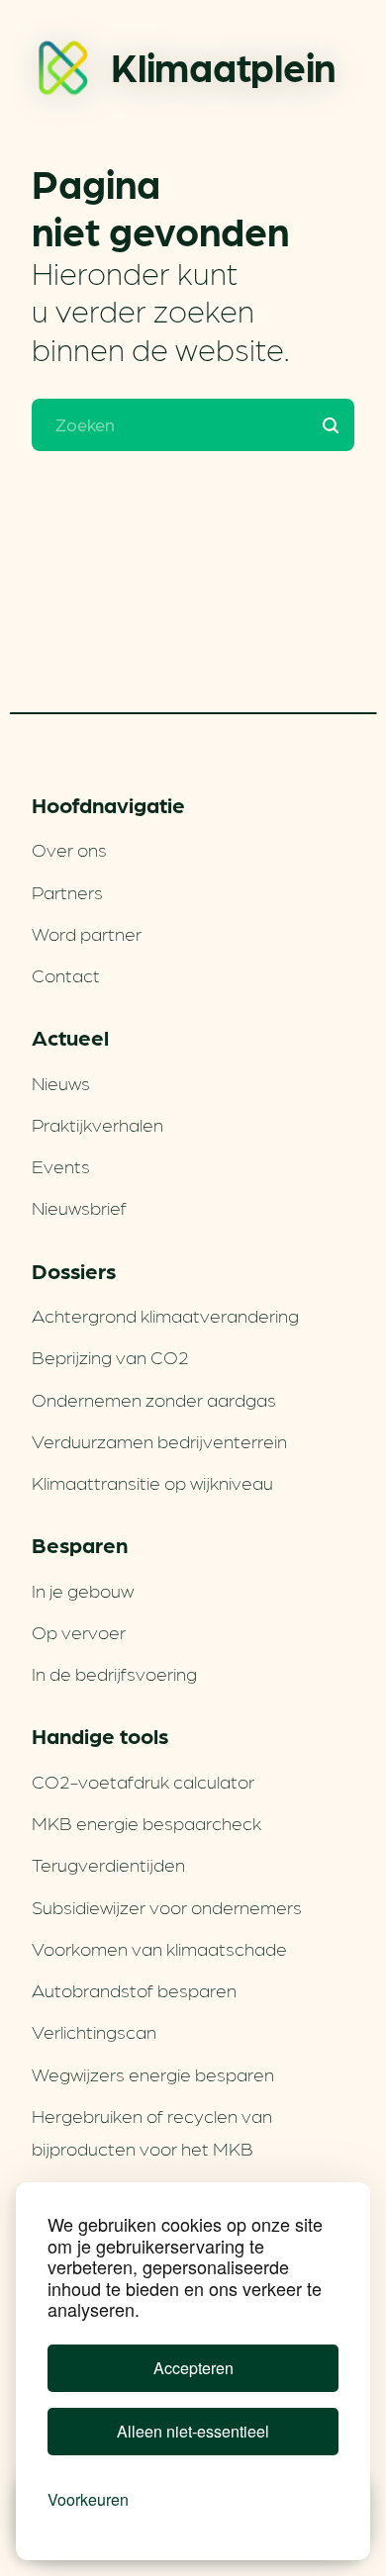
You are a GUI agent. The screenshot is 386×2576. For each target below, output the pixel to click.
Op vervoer (79, 1631)
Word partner (87, 933)
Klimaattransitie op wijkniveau (152, 1482)
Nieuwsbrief (79, 1207)
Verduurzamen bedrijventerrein (159, 1440)
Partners (67, 891)
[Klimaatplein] (63, 72)
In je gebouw (83, 1590)
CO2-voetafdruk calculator (143, 1781)
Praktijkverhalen (97, 1124)
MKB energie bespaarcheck (146, 1822)
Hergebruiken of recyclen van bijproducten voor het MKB (152, 2131)
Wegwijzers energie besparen (153, 2073)
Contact (66, 974)
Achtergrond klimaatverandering (165, 1315)
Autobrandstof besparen (134, 1989)
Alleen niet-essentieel (193, 2431)
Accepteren (193, 2368)
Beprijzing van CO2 (110, 1356)
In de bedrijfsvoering (114, 1673)
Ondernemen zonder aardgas (154, 1399)
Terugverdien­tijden (108, 1864)
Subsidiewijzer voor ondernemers (167, 1906)
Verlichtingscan (94, 2031)
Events (61, 1165)
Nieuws (61, 1082)
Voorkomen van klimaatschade (159, 1948)
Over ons (69, 849)
